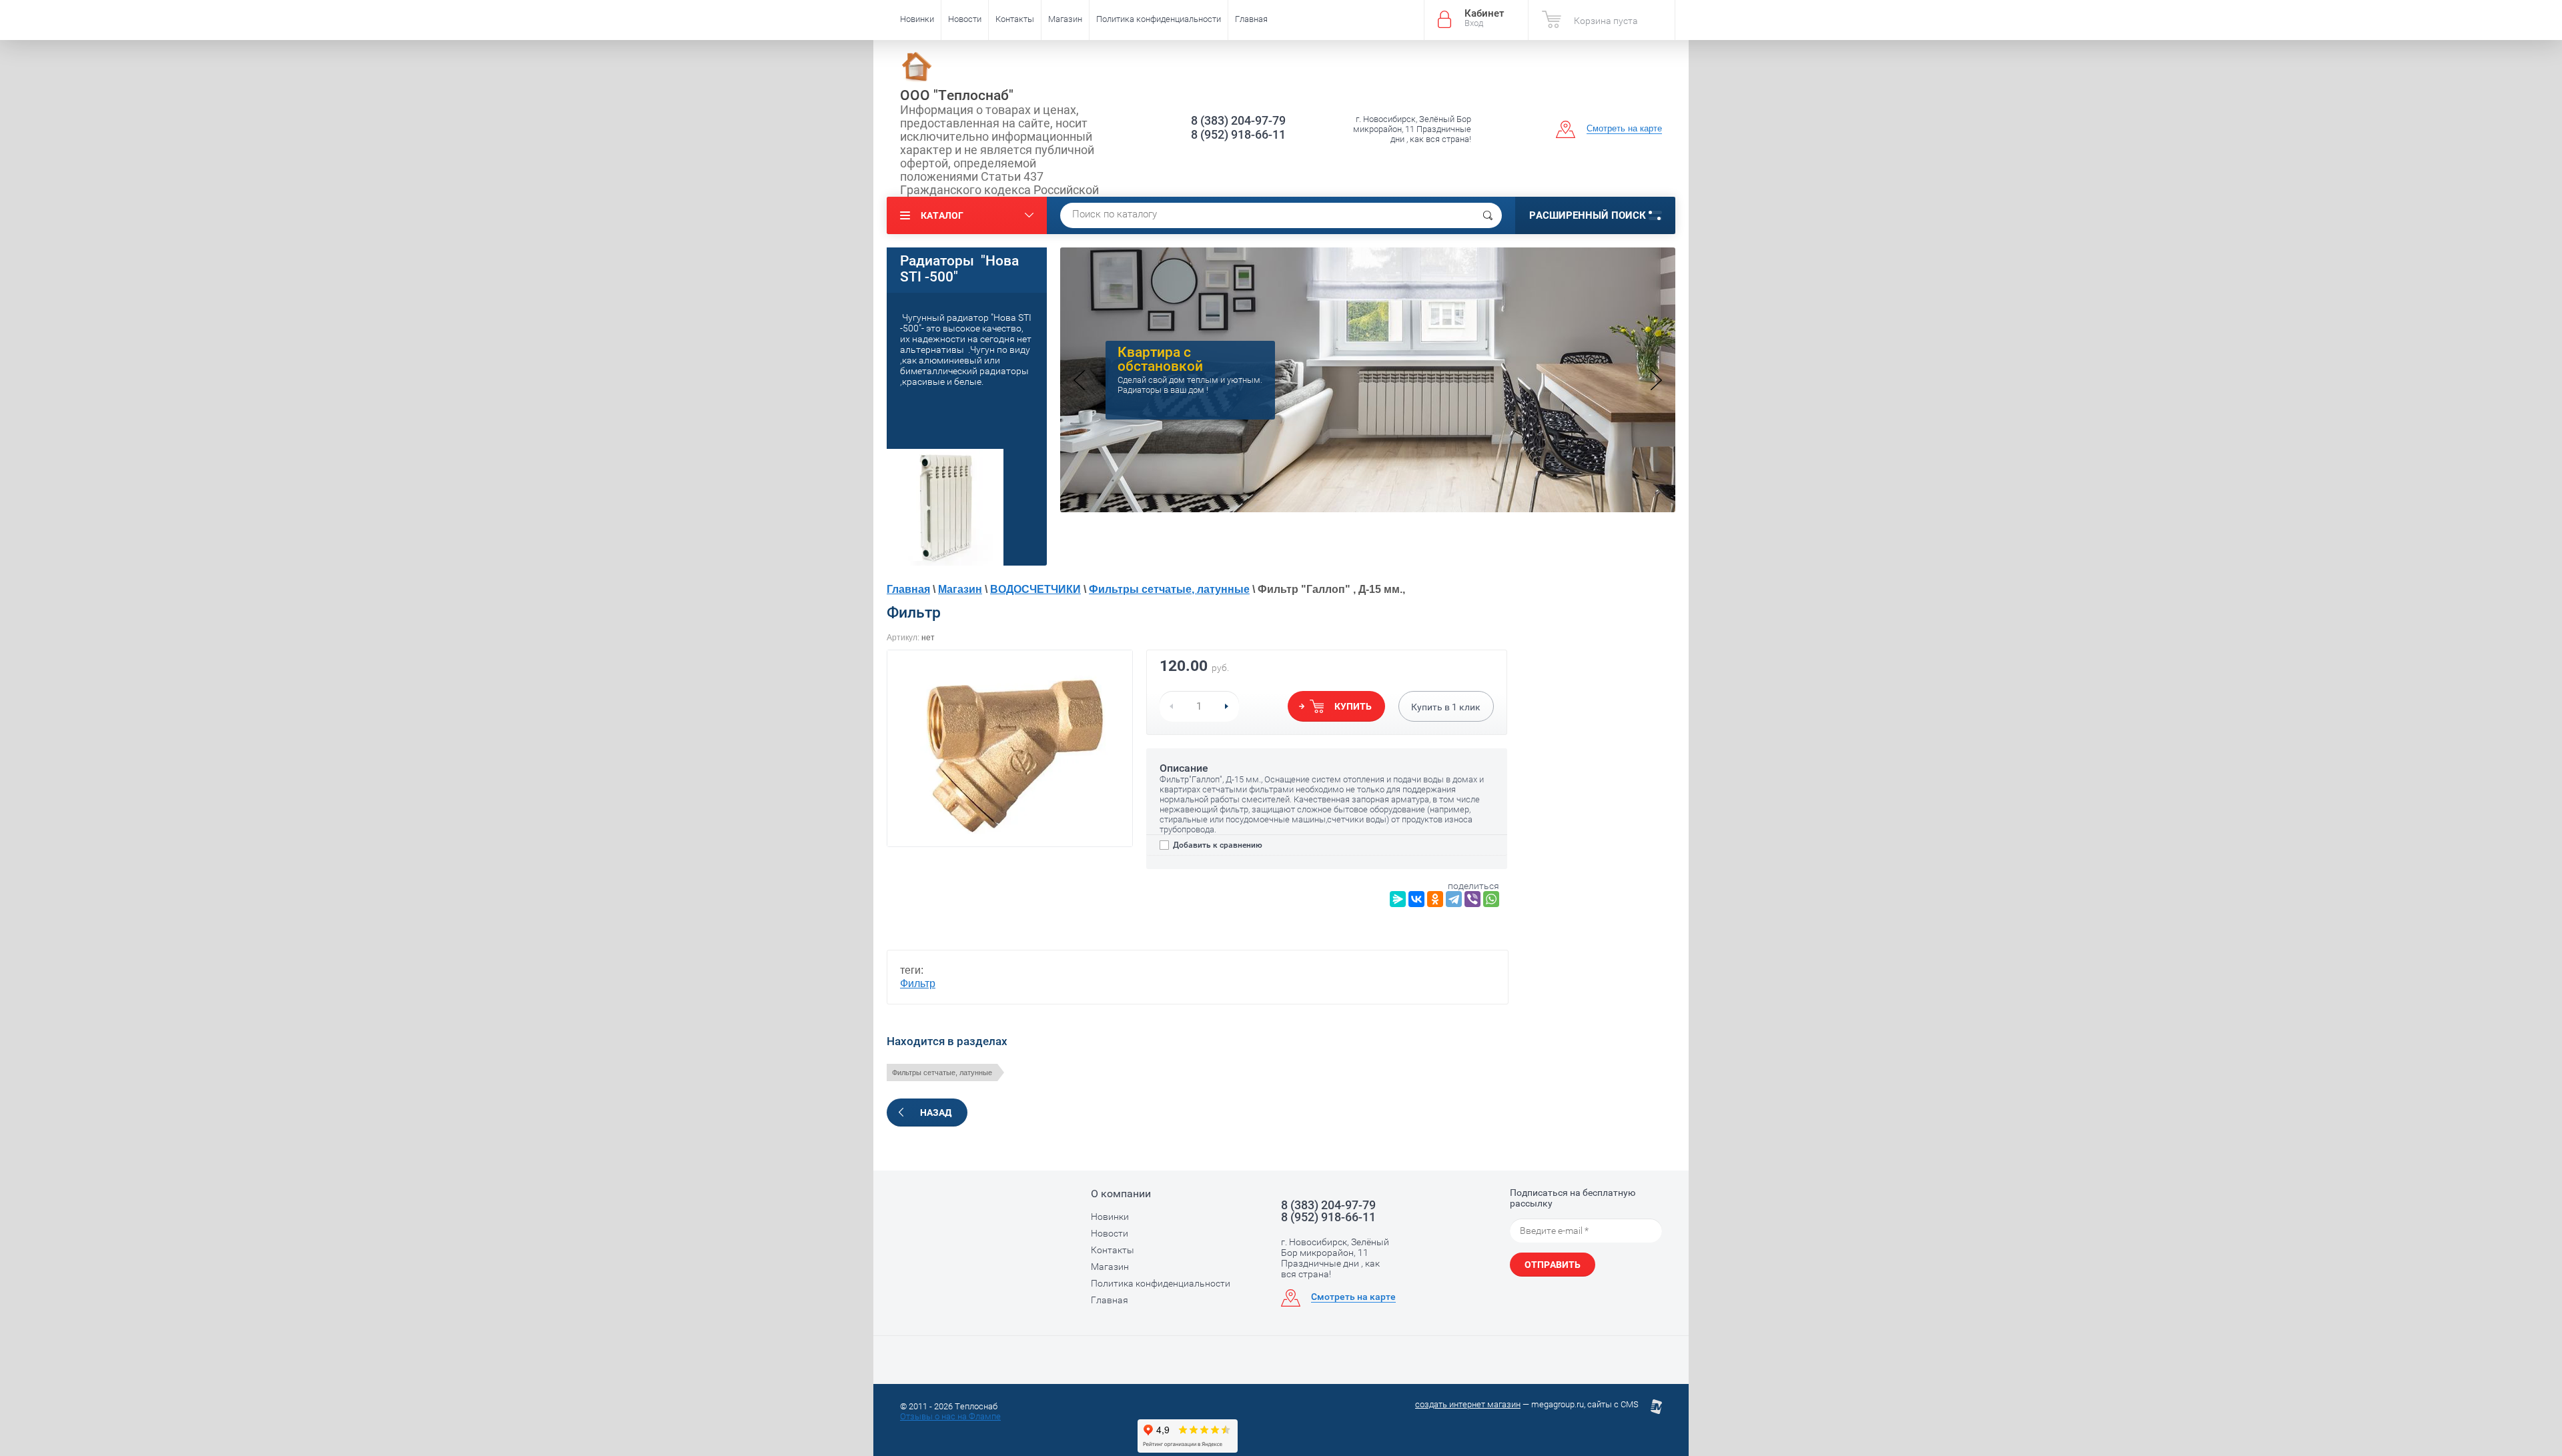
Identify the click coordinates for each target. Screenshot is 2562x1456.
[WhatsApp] (1491, 899)
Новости (965, 19)
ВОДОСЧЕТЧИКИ (1035, 589)
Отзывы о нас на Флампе (950, 1416)
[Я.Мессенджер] (1398, 899)
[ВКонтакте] (1416, 899)
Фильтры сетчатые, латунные (1169, 589)
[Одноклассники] (1435, 899)
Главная (1251, 19)
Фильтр (918, 983)
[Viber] (1472, 899)
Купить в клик (1446, 707)
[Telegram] (1454, 899)
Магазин (1065, 19)
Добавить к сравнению (1217, 845)
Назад (936, 1113)
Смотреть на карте (1624, 128)
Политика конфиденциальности (1159, 19)
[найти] (1488, 215)
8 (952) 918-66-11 (1238, 134)
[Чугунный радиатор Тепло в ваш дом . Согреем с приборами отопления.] (1368, 509)
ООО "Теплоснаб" (957, 95)
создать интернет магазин (1468, 1404)
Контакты (1015, 19)
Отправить (1553, 1265)
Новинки (917, 19)
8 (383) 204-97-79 (1238, 120)
